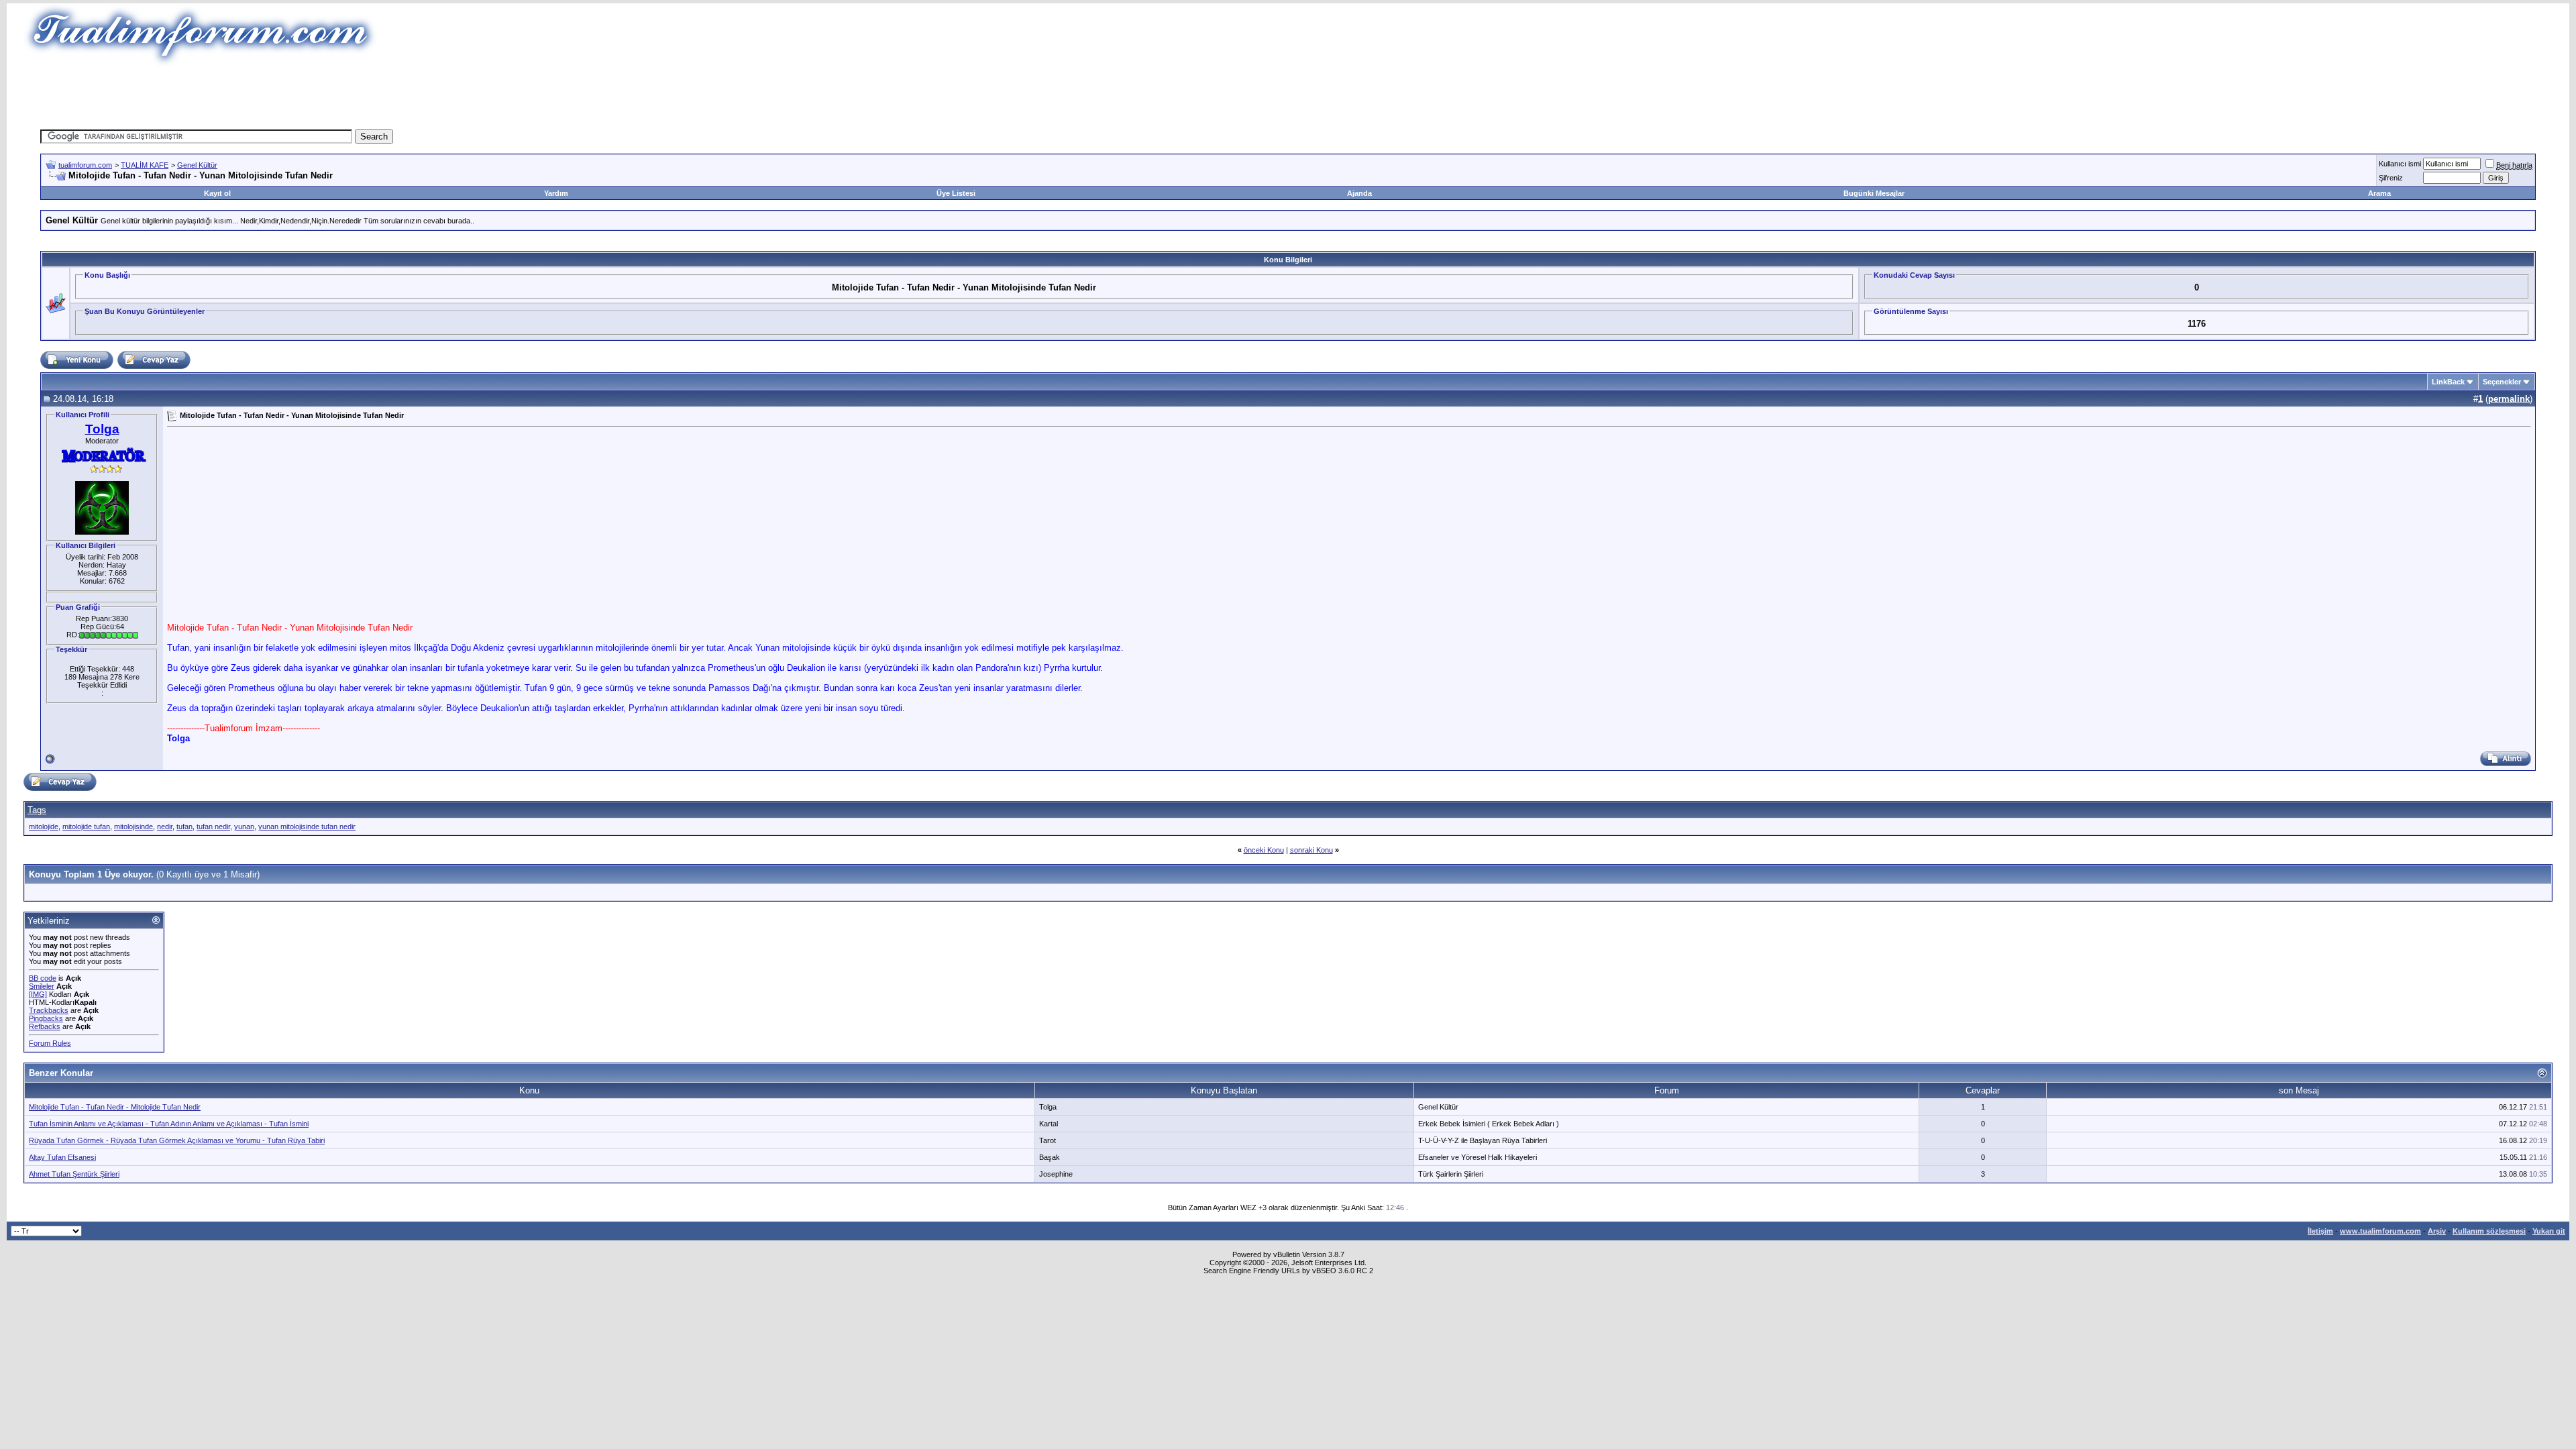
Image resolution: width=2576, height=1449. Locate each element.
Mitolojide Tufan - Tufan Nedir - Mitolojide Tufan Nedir (115, 1107)
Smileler (42, 986)
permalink (2509, 399)
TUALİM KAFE (145, 165)
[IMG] (38, 994)
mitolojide (44, 826)
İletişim (2320, 1231)
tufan (184, 826)
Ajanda (1359, 193)
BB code (43, 978)
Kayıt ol (217, 193)
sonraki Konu (1311, 850)
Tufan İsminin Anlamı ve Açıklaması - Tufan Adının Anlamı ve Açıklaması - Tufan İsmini (169, 1124)
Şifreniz (2391, 178)
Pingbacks (46, 1018)
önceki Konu (1264, 850)
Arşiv (2437, 1231)
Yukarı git (2549, 1231)
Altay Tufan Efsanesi (62, 1157)
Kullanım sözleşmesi (2489, 1231)
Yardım (556, 193)
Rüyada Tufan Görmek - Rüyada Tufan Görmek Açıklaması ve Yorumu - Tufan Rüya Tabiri (177, 1140)
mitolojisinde (133, 826)
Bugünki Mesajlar (1874, 193)
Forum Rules (50, 1043)
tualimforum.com (85, 165)
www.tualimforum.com (2380, 1231)
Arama (2379, 193)
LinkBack (2448, 382)
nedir (165, 826)
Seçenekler (2502, 382)
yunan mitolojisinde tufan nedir (307, 826)
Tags (37, 810)
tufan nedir (213, 826)
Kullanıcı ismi (2400, 164)
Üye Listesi (956, 193)
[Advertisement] (1042, 97)
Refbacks (45, 1026)
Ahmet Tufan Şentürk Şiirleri (74, 1174)
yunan (244, 826)
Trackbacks (49, 1010)
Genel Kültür (197, 165)
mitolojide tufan (86, 826)
